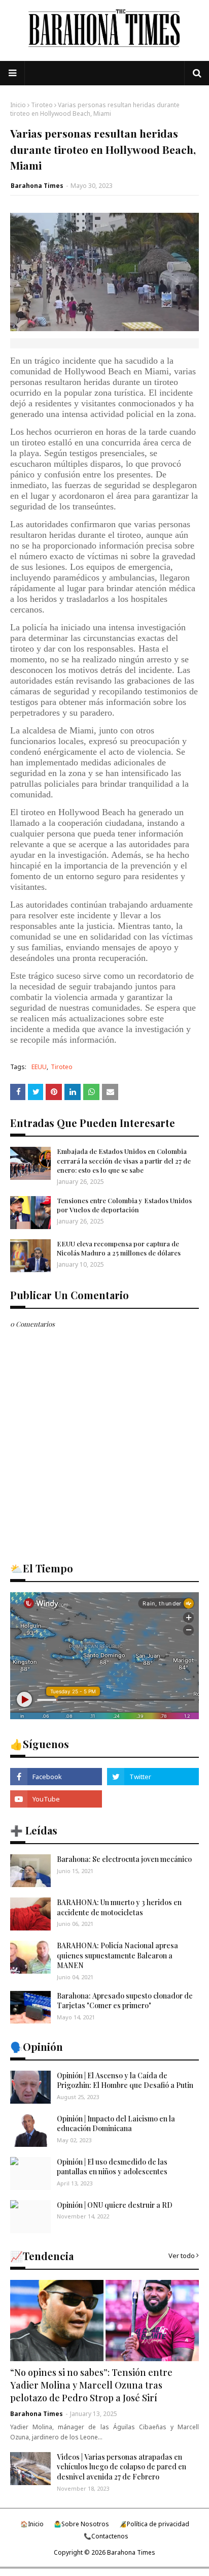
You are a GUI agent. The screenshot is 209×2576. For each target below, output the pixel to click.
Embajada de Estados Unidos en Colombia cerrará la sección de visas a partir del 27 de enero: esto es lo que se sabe (124, 1160)
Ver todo (182, 2256)
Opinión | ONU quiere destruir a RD (115, 2205)
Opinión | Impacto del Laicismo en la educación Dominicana (116, 2124)
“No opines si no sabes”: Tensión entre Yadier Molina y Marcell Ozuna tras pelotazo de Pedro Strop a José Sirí (91, 2385)
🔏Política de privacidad (154, 2524)
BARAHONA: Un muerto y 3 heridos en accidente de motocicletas (119, 1907)
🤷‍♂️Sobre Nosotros (81, 2524)
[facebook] (56, 1777)
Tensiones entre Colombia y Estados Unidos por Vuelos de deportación (124, 1205)
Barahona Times (37, 186)
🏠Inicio (32, 2524)
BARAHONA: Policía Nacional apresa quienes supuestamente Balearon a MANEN (117, 1955)
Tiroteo (42, 105)
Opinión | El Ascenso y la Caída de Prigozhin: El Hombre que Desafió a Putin (125, 2081)
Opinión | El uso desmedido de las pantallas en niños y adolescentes (112, 2167)
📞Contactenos (106, 2536)
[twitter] (153, 1777)
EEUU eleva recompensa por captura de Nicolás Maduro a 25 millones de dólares (119, 1248)
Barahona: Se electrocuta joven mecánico (124, 1859)
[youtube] (56, 1799)
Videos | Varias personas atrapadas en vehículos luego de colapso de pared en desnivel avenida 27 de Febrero (121, 2467)
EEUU (39, 1067)
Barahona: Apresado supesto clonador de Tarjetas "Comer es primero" (125, 2001)
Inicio (18, 105)
